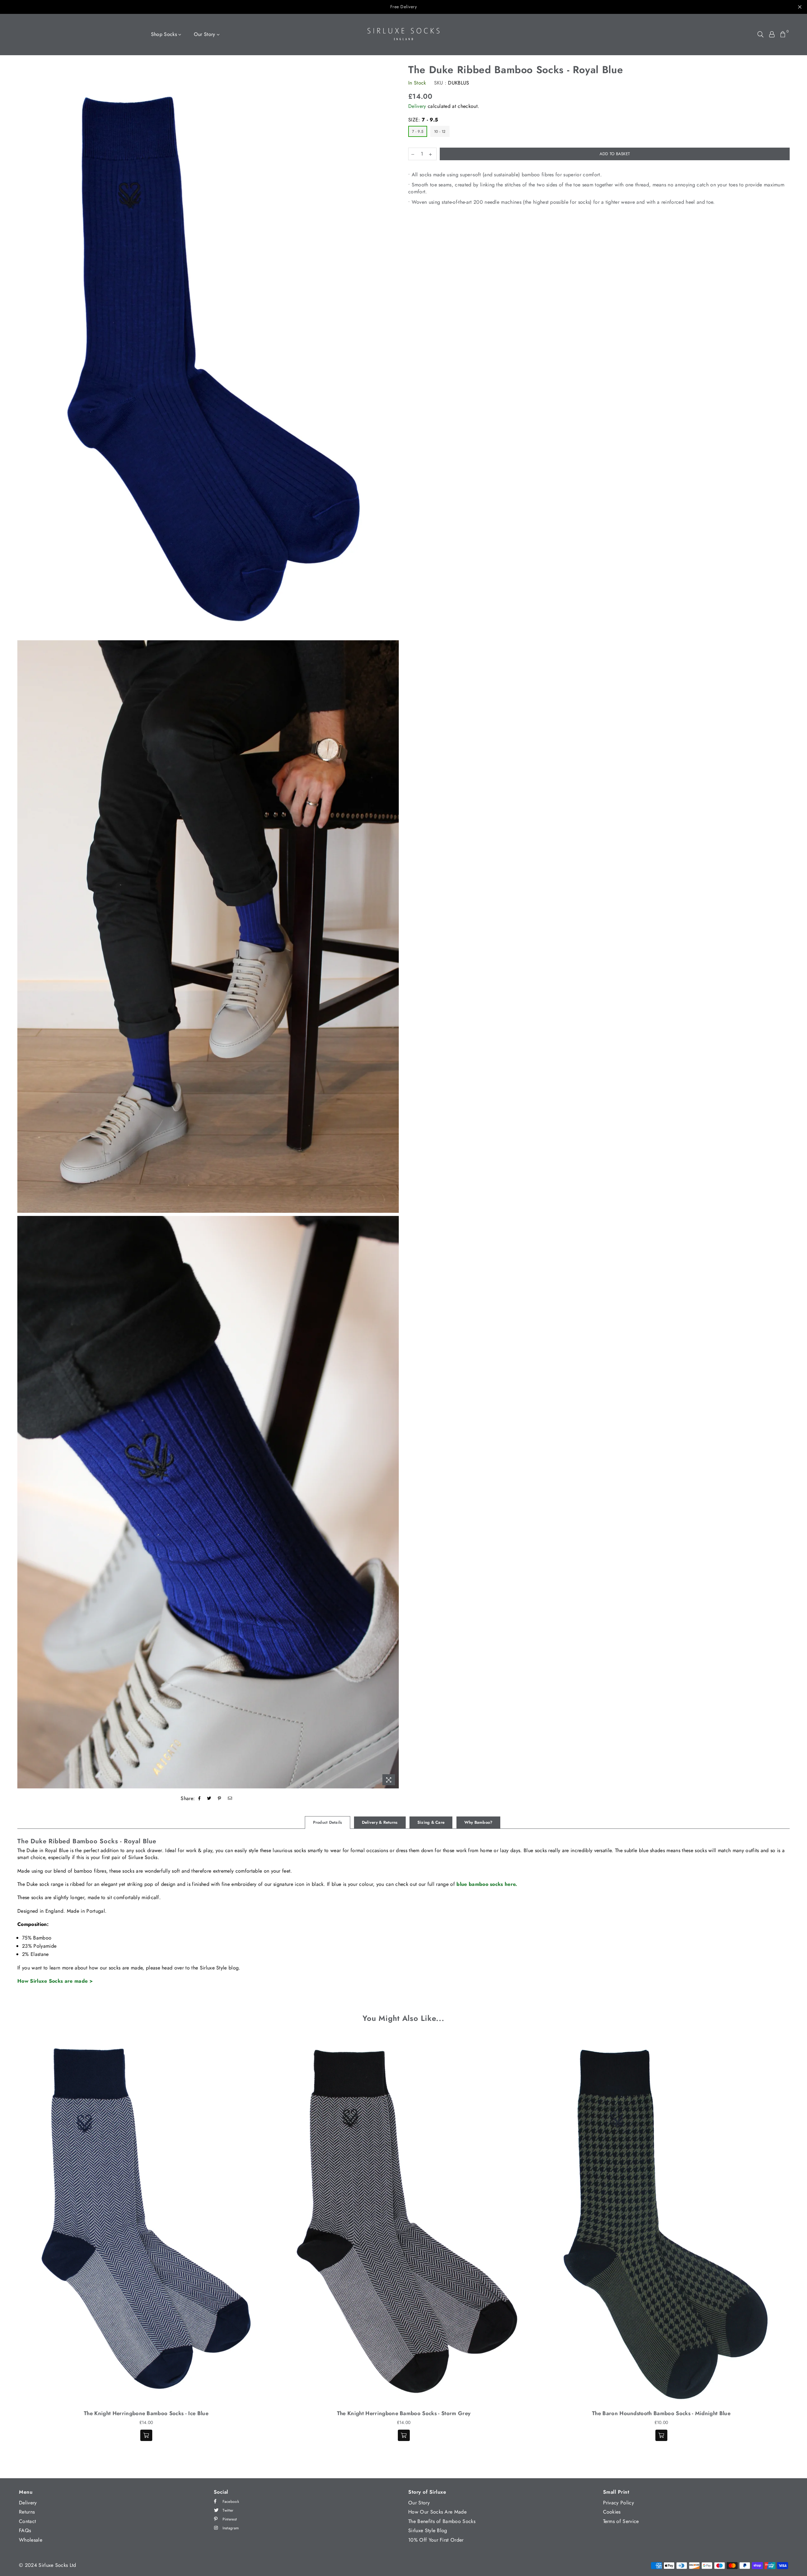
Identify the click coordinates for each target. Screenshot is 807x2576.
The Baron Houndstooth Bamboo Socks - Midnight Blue (661, 2413)
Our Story (205, 34)
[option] (208, 351)
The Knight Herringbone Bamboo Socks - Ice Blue (146, 2413)
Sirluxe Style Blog (428, 2530)
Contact (27, 2521)
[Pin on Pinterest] (220, 1799)
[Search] (761, 34)
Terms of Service (621, 2521)
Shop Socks (165, 34)
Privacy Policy (618, 2503)
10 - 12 (440, 132)
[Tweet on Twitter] (209, 1799)
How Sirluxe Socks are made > (55, 1981)
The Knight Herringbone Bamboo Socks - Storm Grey (404, 2413)
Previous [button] (10, 2245)
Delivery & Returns (380, 1822)
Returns (27, 2512)
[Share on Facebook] (200, 1799)
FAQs (25, 2530)
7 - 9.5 (418, 132)
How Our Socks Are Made (437, 2512)
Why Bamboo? (479, 1822)
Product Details (328, 1822)
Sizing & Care (431, 1822)
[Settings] (772, 34)
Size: (423, 120)
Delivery (417, 106)
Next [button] (797, 2245)
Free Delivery (404, 7)
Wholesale (31, 2540)
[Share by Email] (230, 1799)
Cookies (612, 2512)
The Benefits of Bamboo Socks (442, 2521)
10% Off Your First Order (436, 2540)
